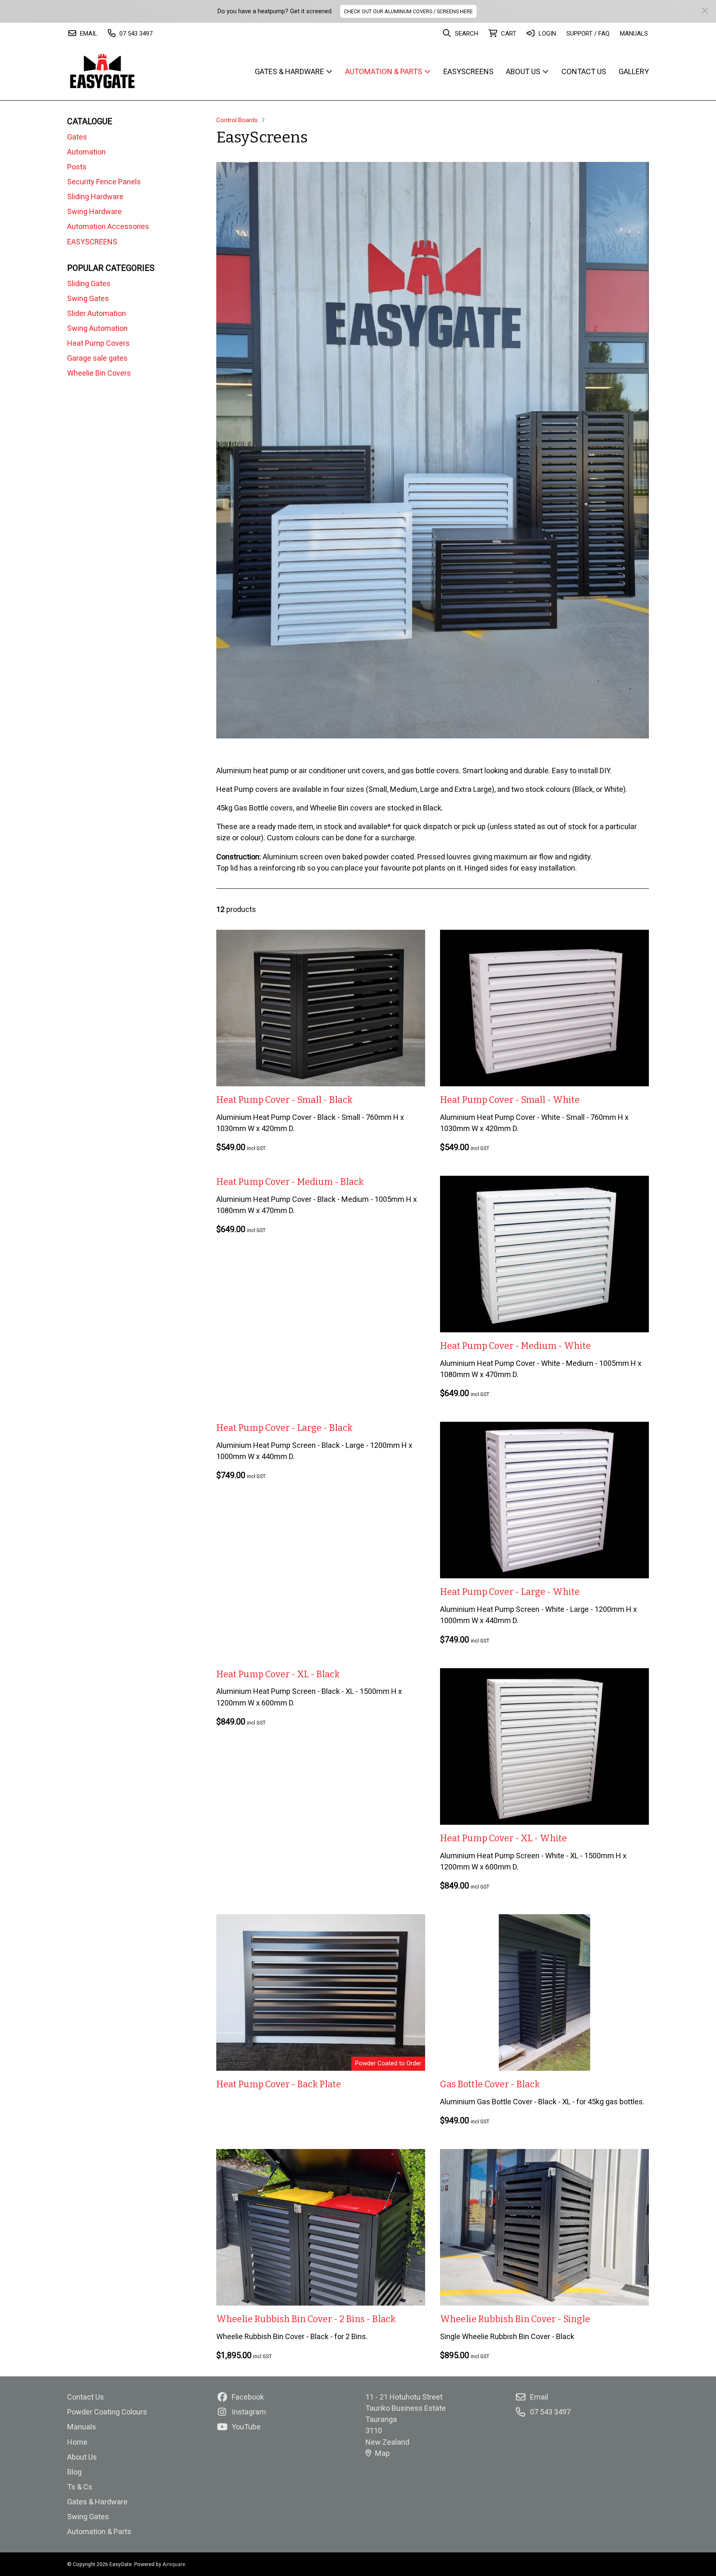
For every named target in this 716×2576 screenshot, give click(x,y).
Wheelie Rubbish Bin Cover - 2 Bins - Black (306, 2319)
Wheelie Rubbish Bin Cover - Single (515, 2319)
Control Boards (237, 120)
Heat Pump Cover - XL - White (503, 1838)
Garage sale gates (97, 358)
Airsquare (174, 2564)
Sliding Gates (89, 283)
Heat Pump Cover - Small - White (510, 1100)
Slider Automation (97, 313)
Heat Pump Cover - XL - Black (278, 1674)
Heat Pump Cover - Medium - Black (290, 1182)
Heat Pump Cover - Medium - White (515, 1346)
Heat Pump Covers (98, 343)
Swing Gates (88, 298)
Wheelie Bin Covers (99, 373)
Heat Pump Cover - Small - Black (284, 1100)
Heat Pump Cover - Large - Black (284, 1428)
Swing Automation (97, 328)
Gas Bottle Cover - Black (490, 2084)
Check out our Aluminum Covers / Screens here (408, 11)
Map (382, 2453)
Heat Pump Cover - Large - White (510, 1592)
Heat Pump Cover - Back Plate (279, 2084)
